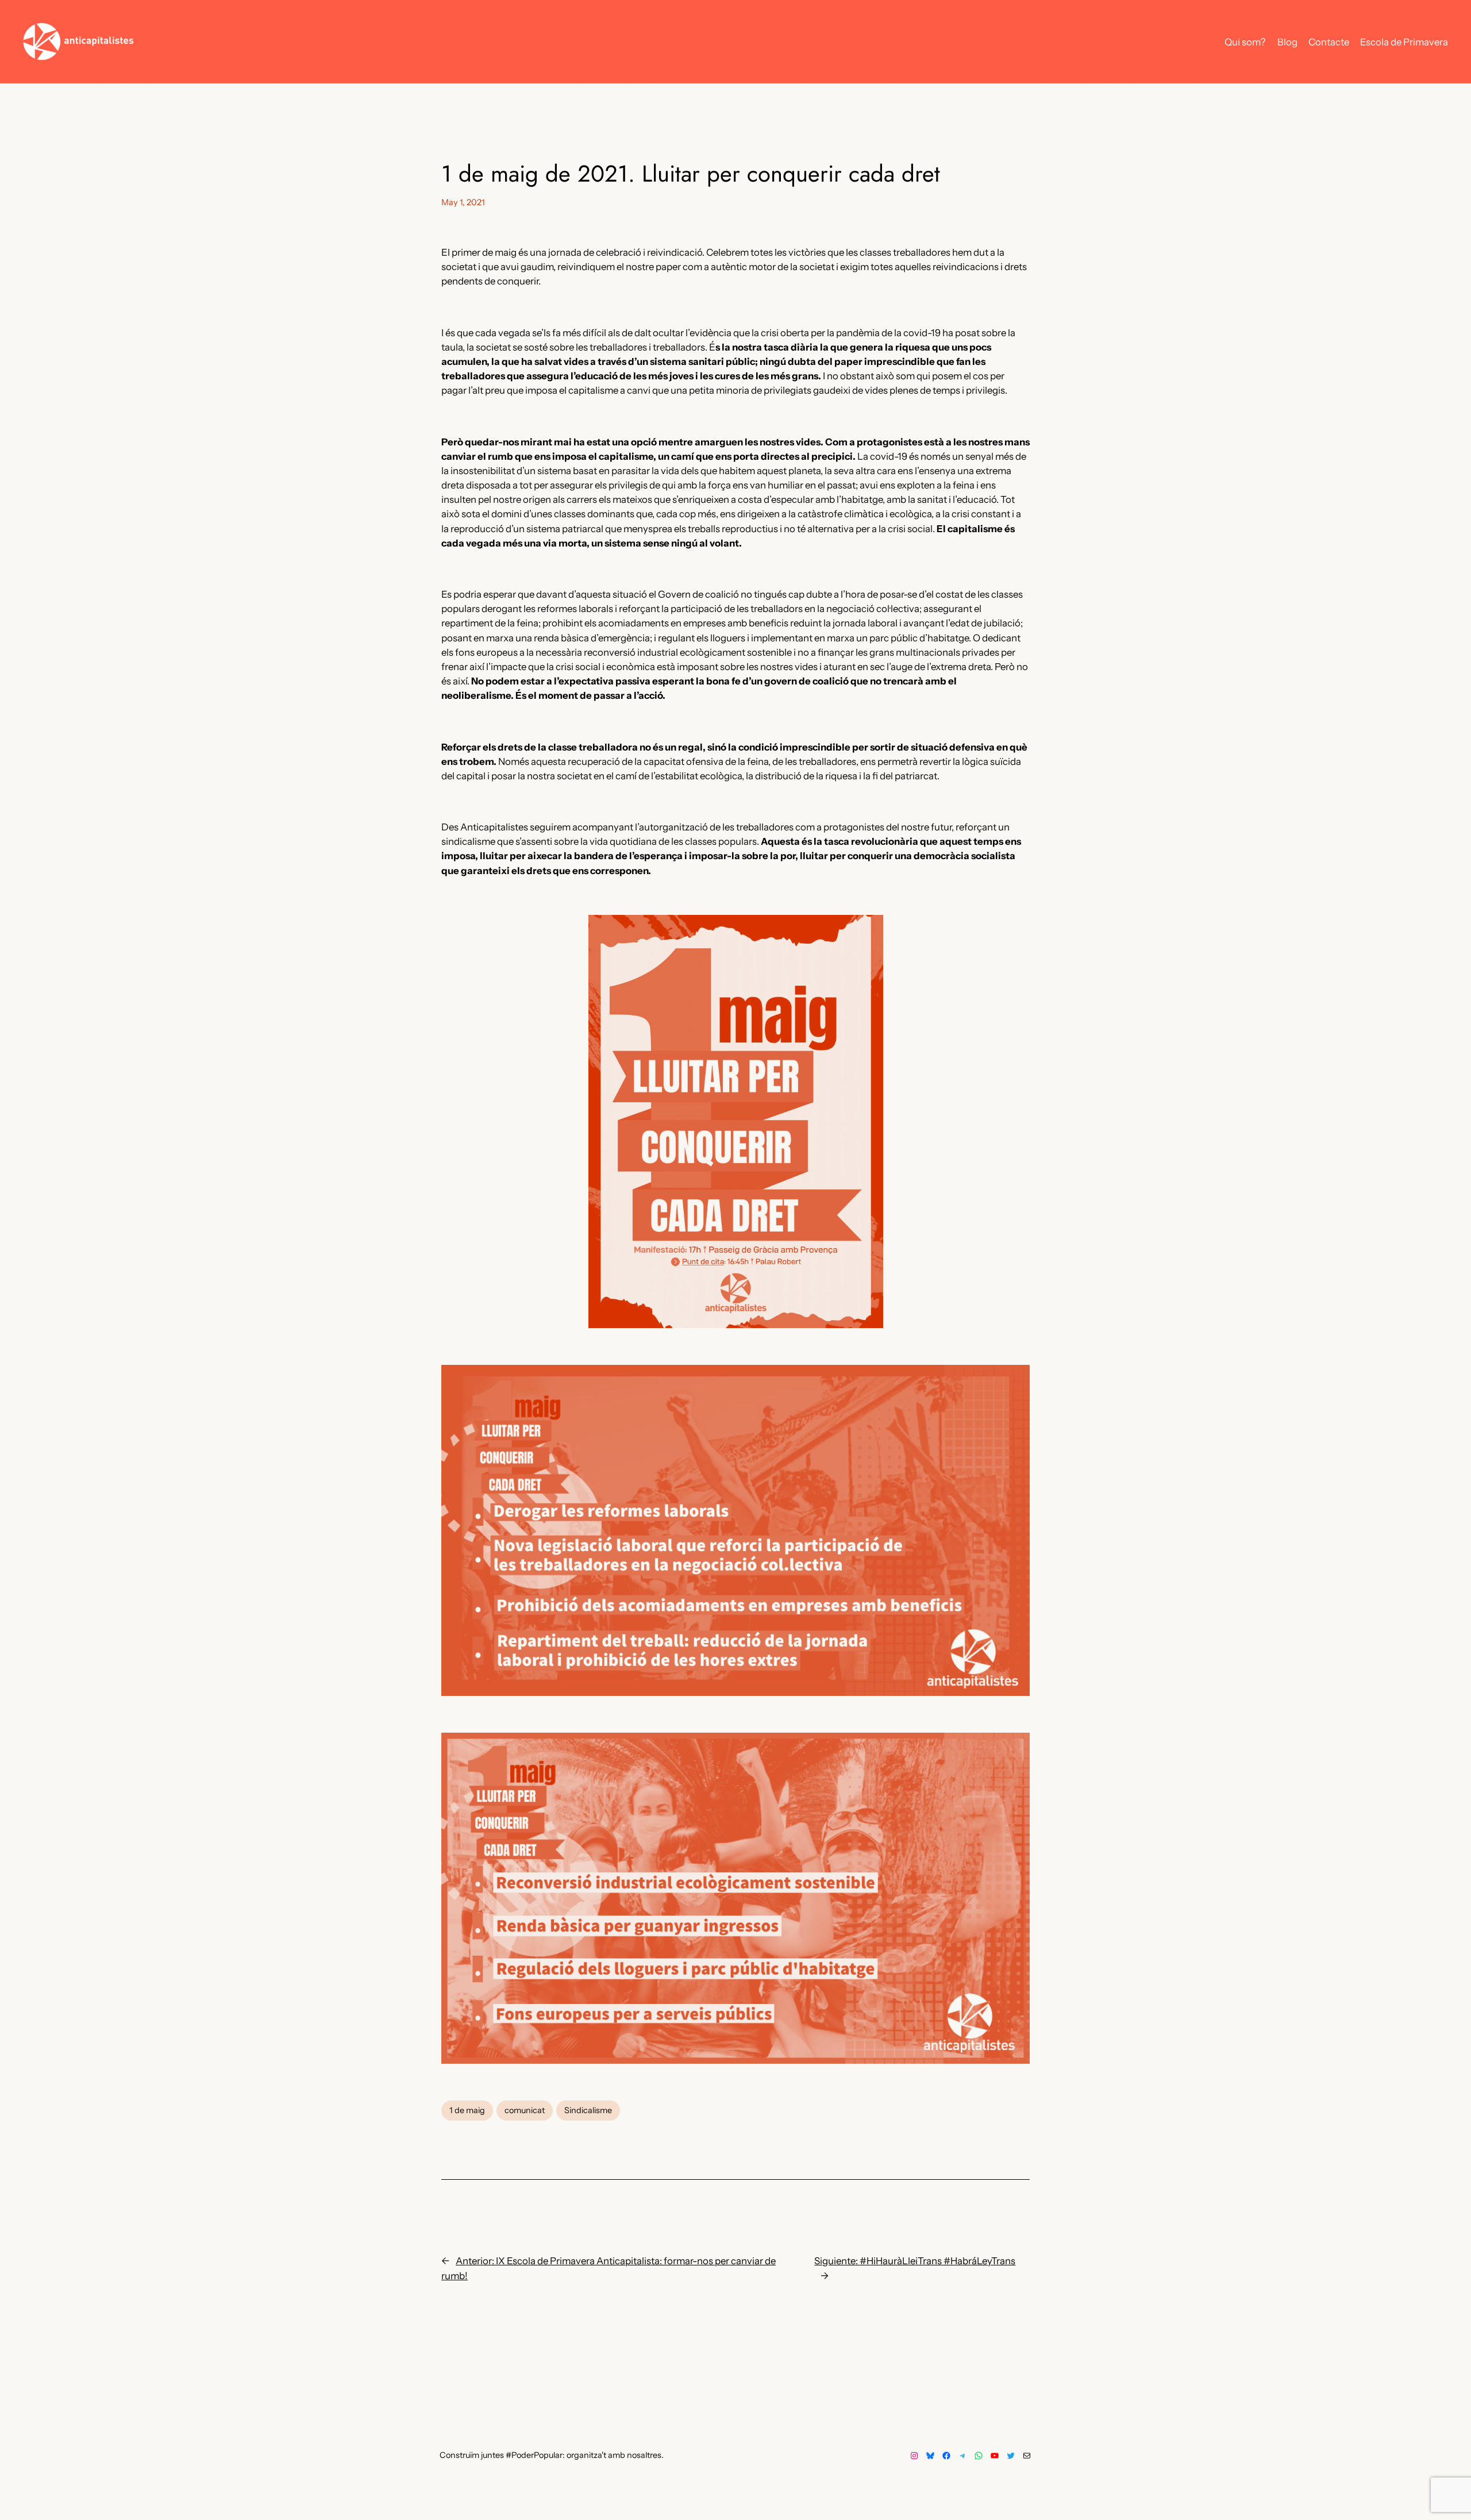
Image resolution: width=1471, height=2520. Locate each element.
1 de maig (467, 2110)
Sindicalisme (588, 2110)
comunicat (525, 2110)
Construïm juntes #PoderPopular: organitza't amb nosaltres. (552, 2455)
